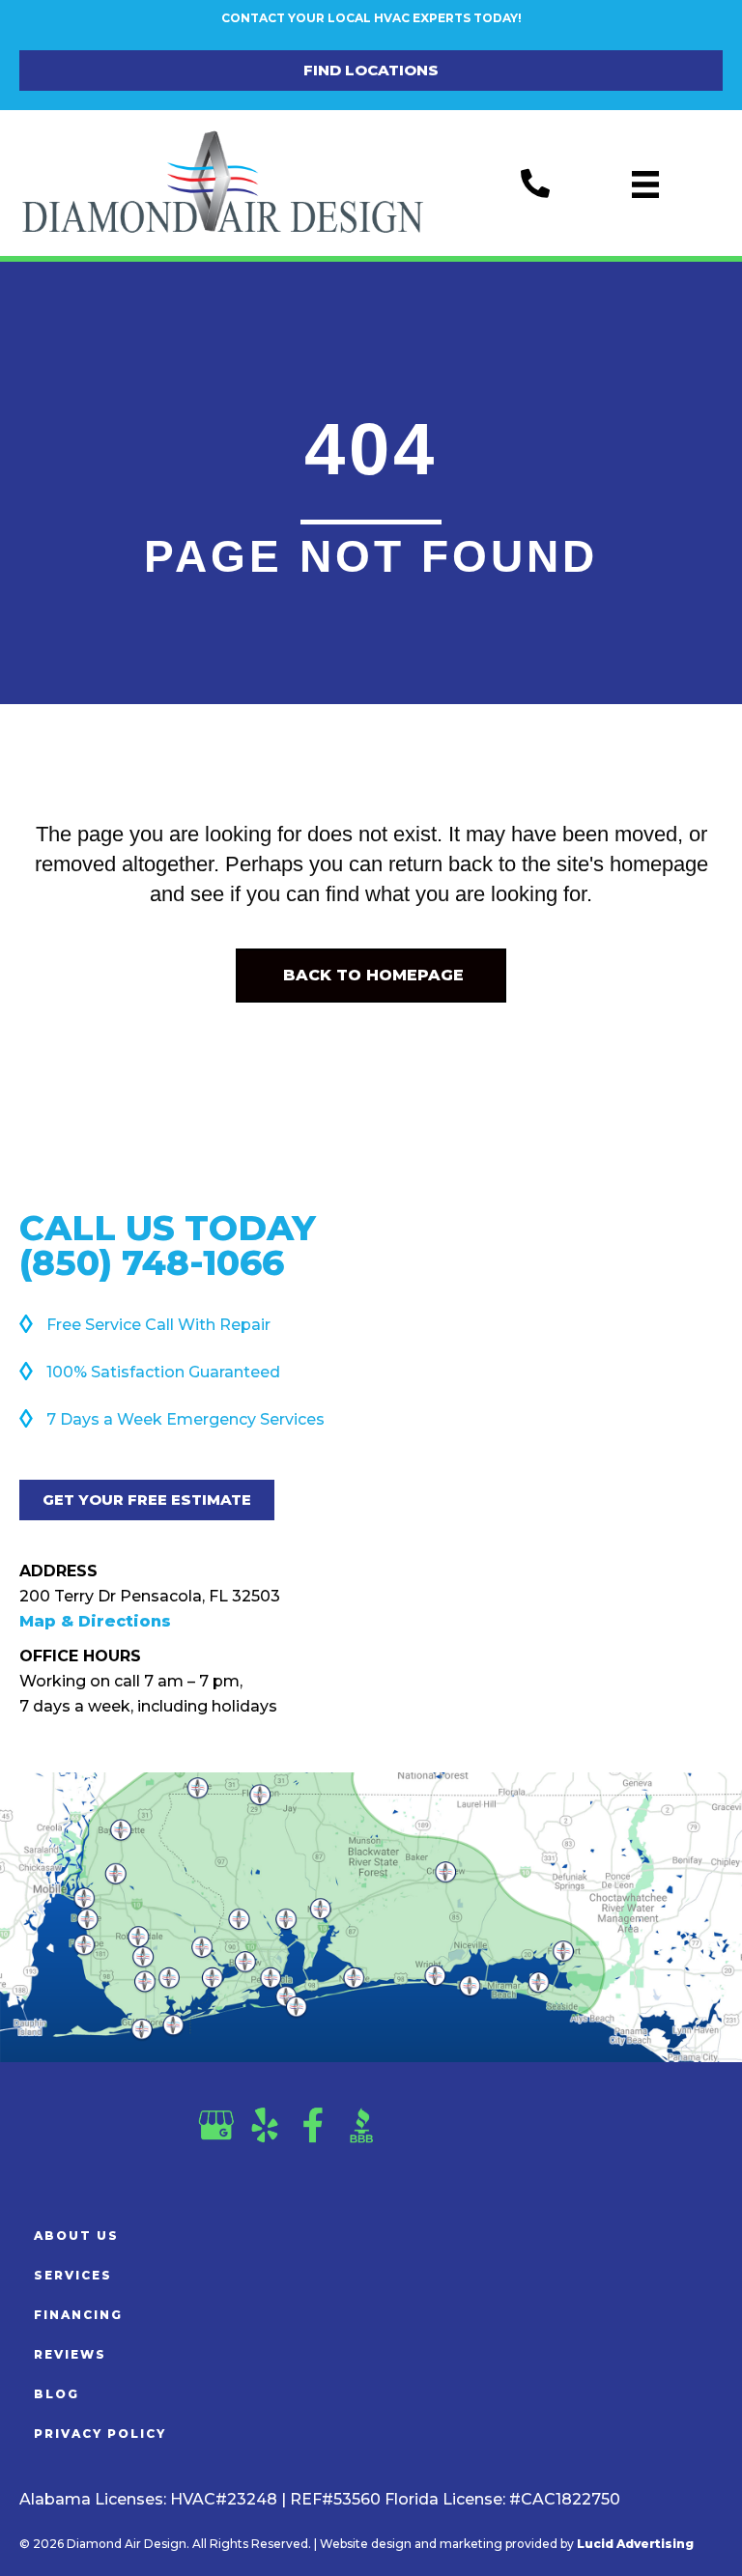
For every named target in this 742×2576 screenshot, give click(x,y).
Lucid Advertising (635, 2544)
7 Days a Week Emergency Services (185, 1419)
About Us (76, 2236)
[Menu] (645, 184)
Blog (57, 2394)
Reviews (70, 2354)
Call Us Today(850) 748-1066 (168, 1245)
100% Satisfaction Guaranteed (163, 1372)
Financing (78, 2315)
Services (73, 2275)
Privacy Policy (100, 2434)
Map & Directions (95, 1621)
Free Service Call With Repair (158, 1325)
